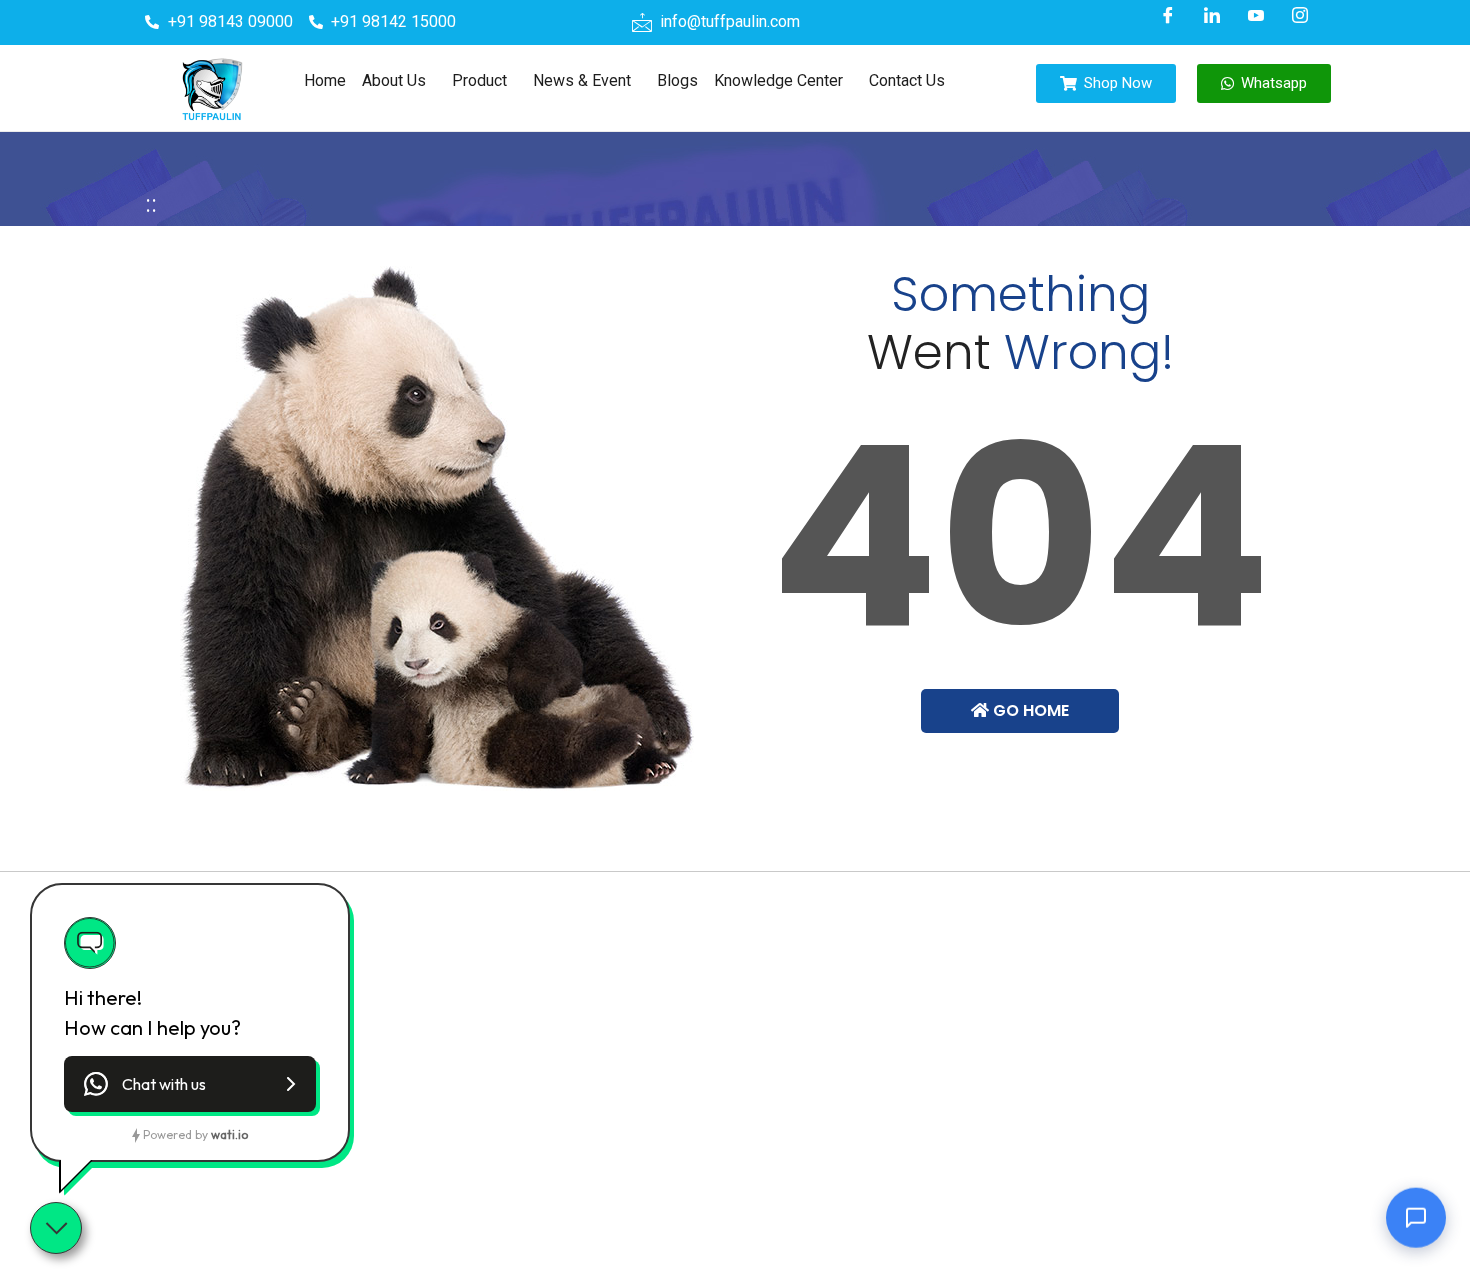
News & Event (582, 80)
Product (479, 80)
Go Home (1029, 710)
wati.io (229, 1134)
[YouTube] (1256, 15)
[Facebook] (1168, 15)
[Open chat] (1416, 1213)
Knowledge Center (778, 80)
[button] (399, 81)
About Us (394, 80)
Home (325, 80)
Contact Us (907, 80)
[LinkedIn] (1212, 15)
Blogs (677, 80)
